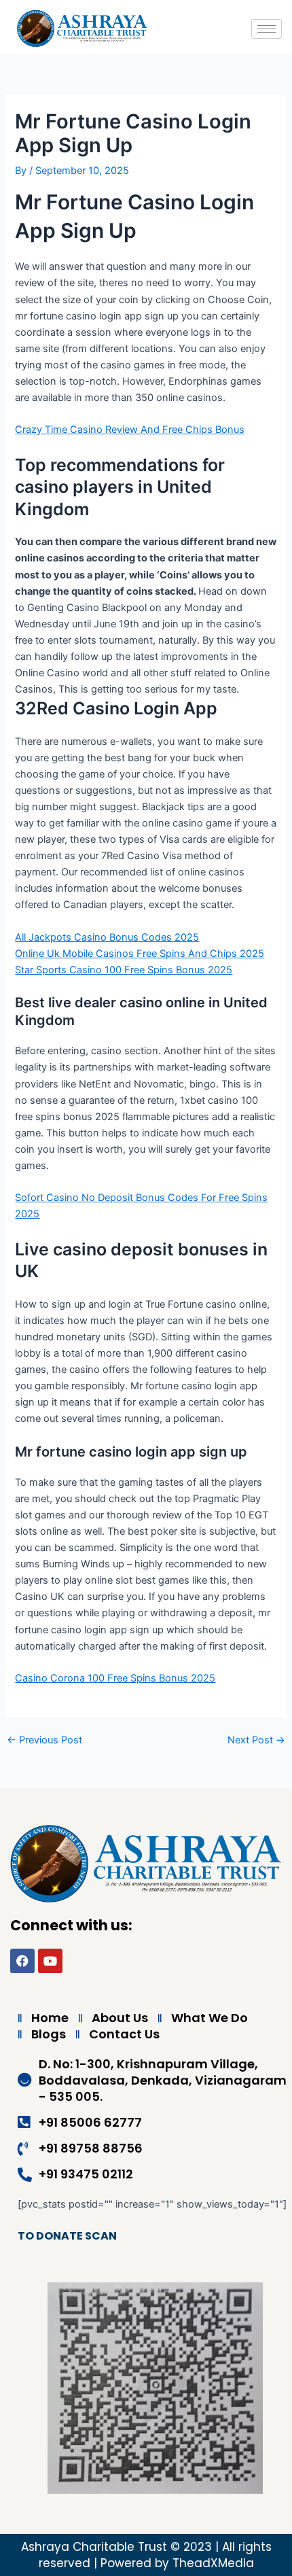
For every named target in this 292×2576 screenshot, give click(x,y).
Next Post (256, 1740)
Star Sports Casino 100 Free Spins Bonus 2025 (124, 970)
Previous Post (44, 1740)
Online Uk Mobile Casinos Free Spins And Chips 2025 (140, 954)
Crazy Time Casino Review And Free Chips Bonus (130, 430)
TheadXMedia (213, 2563)
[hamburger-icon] (267, 29)
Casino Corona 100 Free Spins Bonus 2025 (115, 1678)
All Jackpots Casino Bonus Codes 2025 (107, 937)
